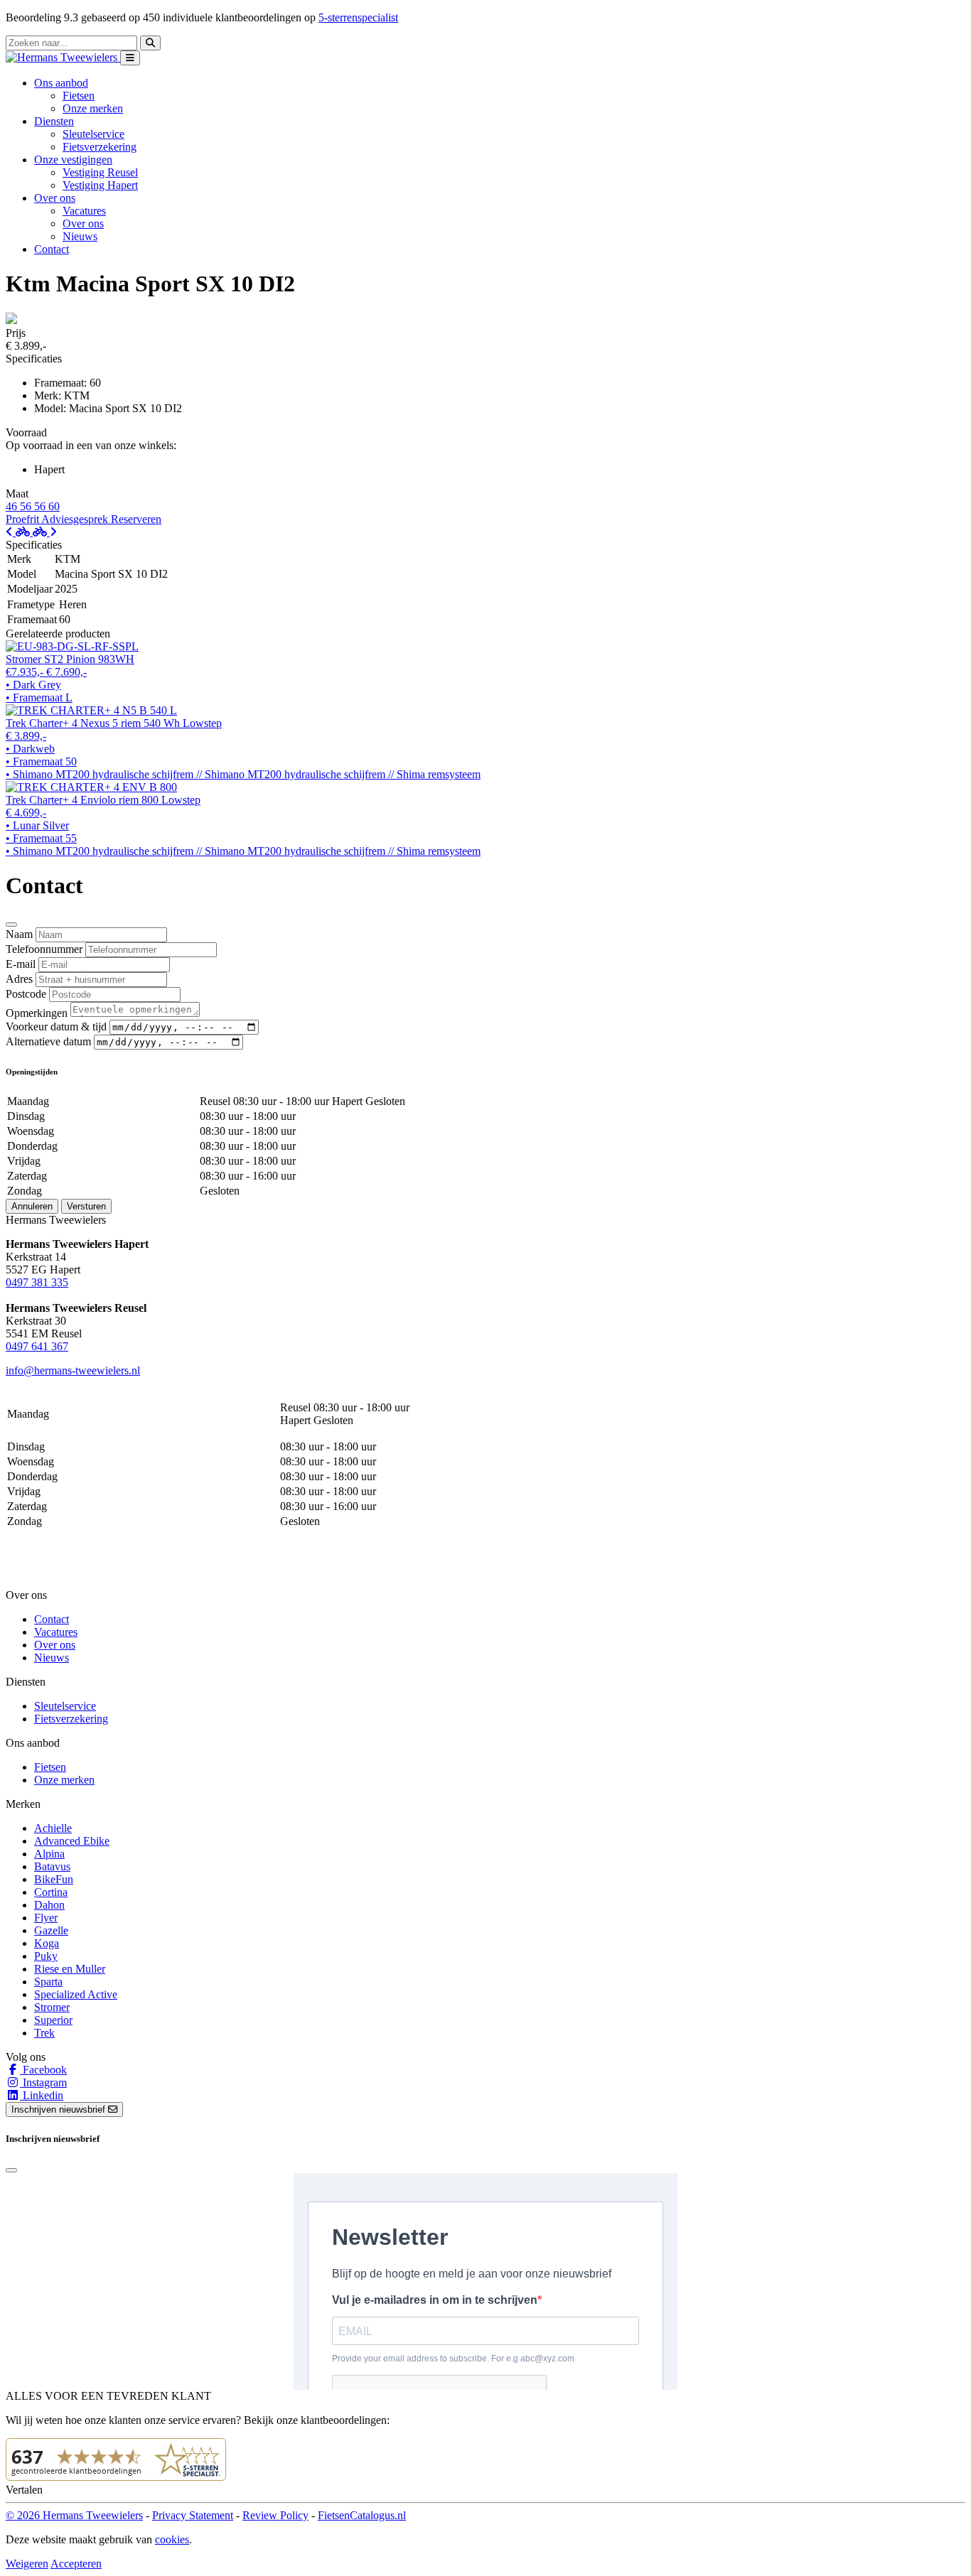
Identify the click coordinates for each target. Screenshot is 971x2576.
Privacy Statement (193, 2515)
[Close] (11, 925)
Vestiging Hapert (100, 185)
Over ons (83, 223)
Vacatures (84, 211)
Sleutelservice (93, 134)
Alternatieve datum (48, 1041)
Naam (19, 934)
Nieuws (80, 236)
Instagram (43, 2082)
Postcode (26, 994)
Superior (53, 2020)
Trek (44, 2033)
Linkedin (42, 2095)
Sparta (48, 1982)
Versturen (86, 1206)
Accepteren (76, 2564)
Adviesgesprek (76, 519)
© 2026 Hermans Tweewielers (74, 2515)
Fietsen (79, 96)
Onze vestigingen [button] (73, 160)
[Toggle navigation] (130, 58)
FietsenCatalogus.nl (362, 2515)
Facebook (43, 2070)
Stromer (52, 2007)
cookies (172, 2539)
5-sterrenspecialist (358, 17)
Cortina (51, 1892)
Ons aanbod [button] (61, 83)
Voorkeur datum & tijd (56, 1026)
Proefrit (23, 519)
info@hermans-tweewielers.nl (73, 1370)
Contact (52, 249)
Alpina (49, 1854)
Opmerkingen (37, 1013)
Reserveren (136, 519)
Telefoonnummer (44, 949)
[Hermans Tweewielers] (63, 57)
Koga (47, 1943)
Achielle (53, 1828)
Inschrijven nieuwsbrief (60, 2109)
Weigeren (27, 2564)
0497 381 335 (37, 1282)
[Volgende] (45, 532)
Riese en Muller (70, 1969)
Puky (46, 1956)
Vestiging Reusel (100, 172)
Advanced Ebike (72, 1841)
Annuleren (32, 1206)
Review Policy (275, 2515)
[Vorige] (19, 532)
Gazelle (51, 1930)
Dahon (49, 1905)
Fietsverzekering (100, 147)
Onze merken (93, 108)
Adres (19, 979)
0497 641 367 (37, 1346)
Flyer (46, 1918)
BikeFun (54, 1879)
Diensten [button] (54, 121)
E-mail (21, 964)
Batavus (52, 1866)
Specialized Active (76, 1994)
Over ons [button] (55, 198)
